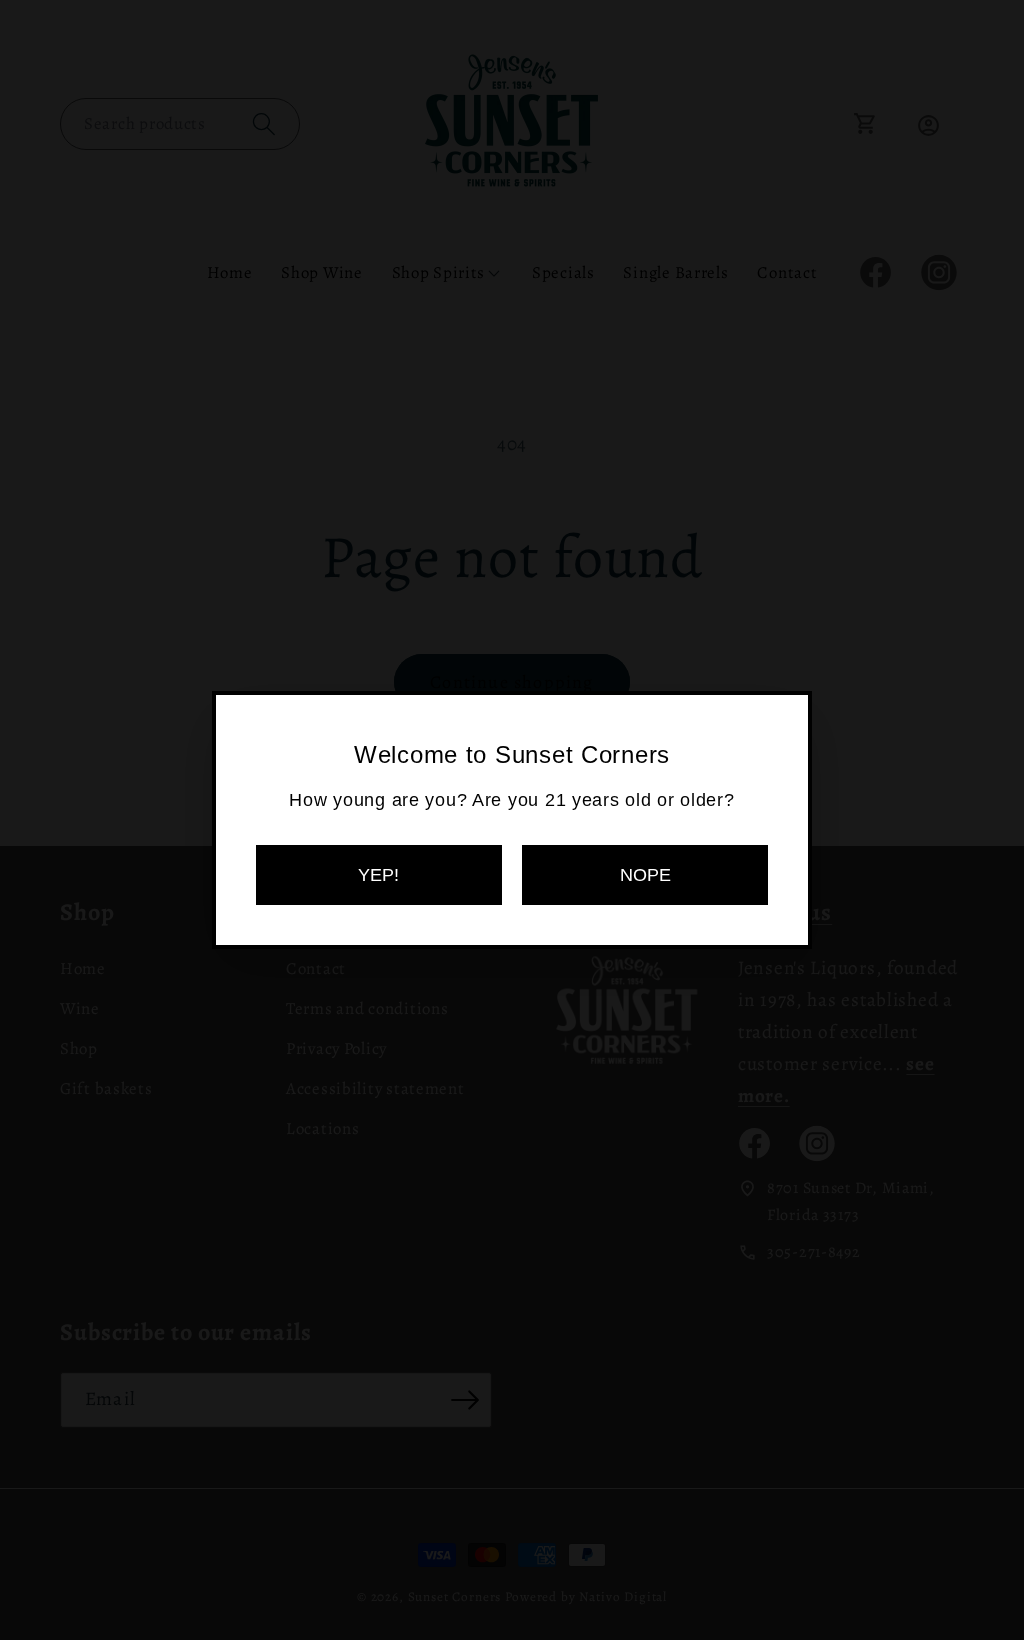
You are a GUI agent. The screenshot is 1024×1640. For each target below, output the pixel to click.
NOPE (645, 875)
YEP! (378, 875)
